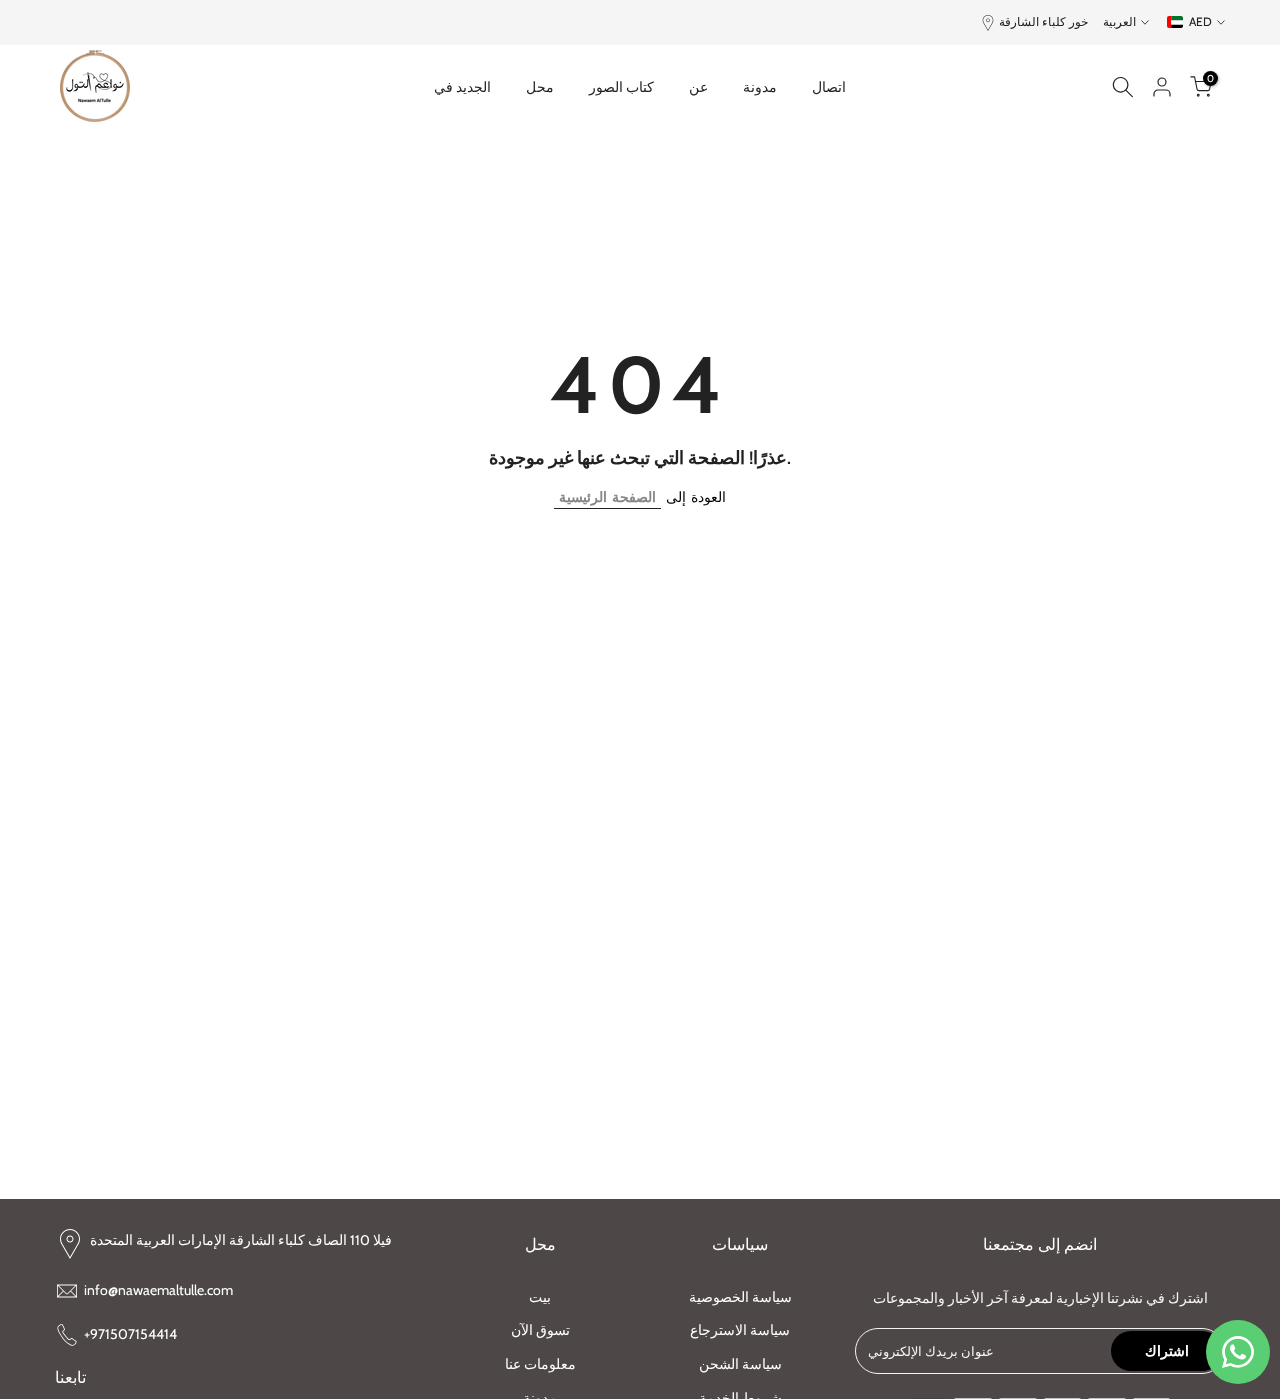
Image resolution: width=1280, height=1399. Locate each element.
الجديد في (462, 87)
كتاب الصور (621, 87)
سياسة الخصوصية (740, 1297)
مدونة (760, 87)
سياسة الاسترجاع (740, 1330)
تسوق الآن (540, 1330)
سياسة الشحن (740, 1364)
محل (540, 87)
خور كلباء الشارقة (1043, 21)
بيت (540, 1297)
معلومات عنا (540, 1364)
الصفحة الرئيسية (607, 497)
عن (698, 87)
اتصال (829, 87)
